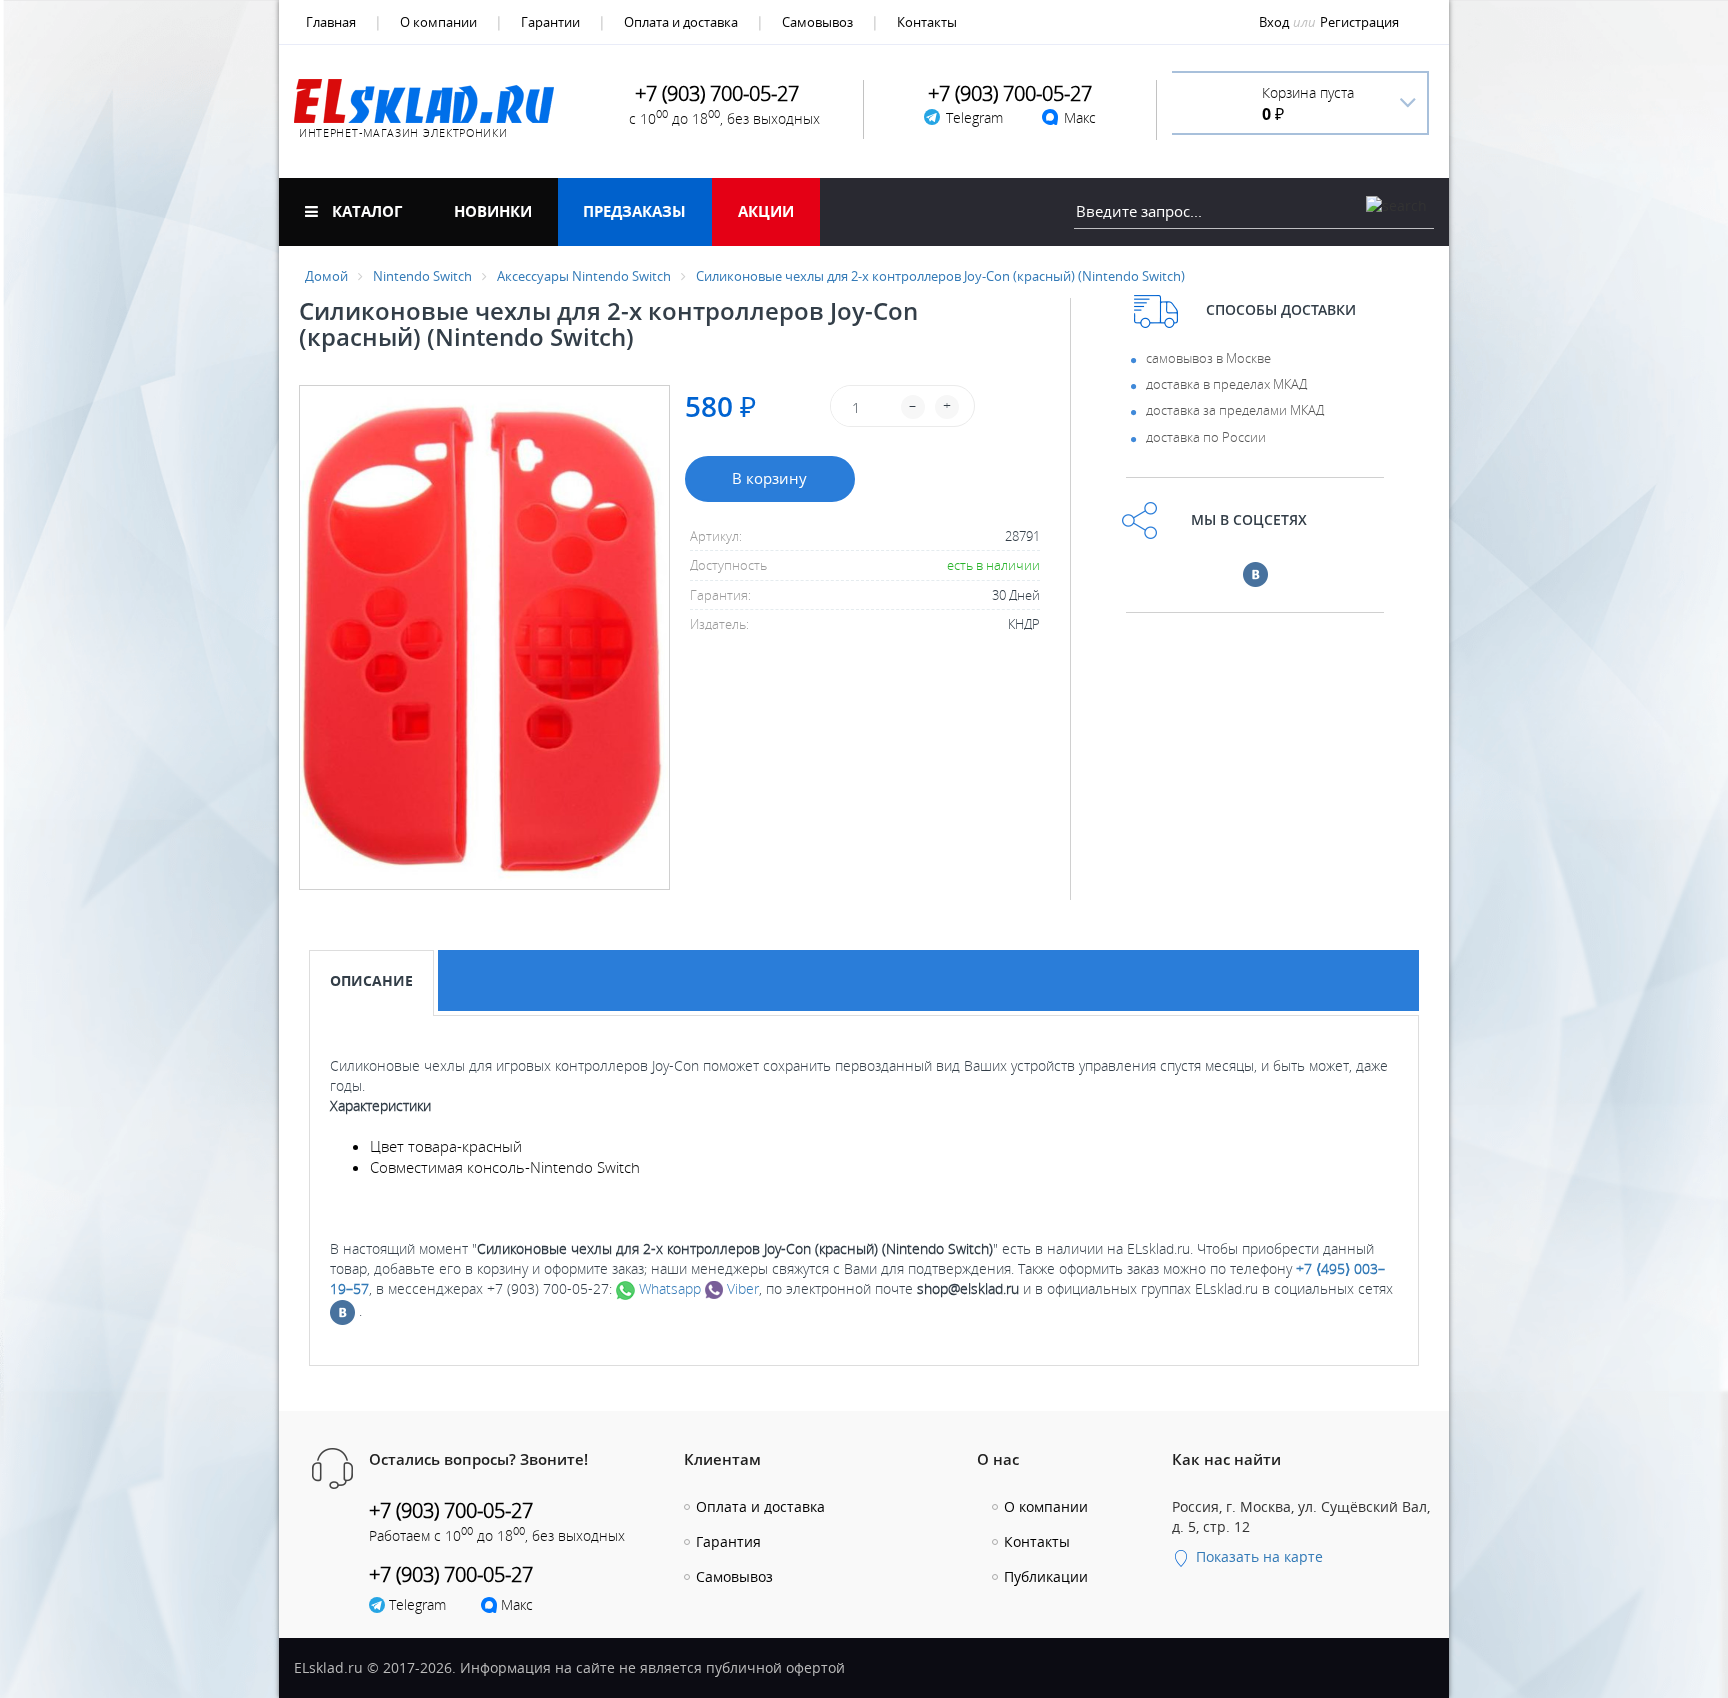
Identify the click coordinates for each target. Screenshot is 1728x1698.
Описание (371, 980)
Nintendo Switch (422, 276)
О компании (438, 22)
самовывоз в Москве (1208, 358)
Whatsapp (668, 1288)
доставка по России (1206, 437)
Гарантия (728, 1541)
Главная (331, 22)
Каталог (365, 211)
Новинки (493, 211)
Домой (326, 276)
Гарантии (550, 22)
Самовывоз (817, 22)
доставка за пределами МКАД (1235, 410)
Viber (741, 1288)
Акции (766, 211)
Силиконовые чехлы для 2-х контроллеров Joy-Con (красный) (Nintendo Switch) (940, 276)
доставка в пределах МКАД (1226, 384)
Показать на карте (1257, 1556)
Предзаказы (634, 211)
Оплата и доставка (681, 22)
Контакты (927, 22)
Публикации (1046, 1576)
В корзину (769, 478)
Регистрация (1359, 22)
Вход (1274, 22)
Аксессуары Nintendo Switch (584, 276)
